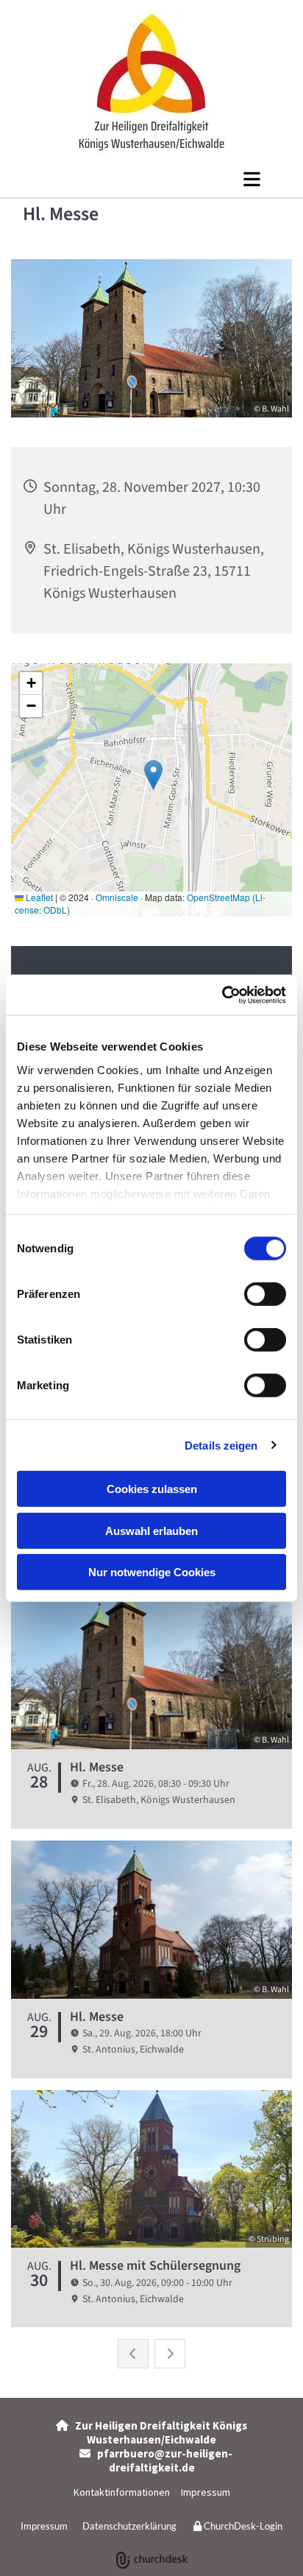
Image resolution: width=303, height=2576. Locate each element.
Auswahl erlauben (151, 1530)
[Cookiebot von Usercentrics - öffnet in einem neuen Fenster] (222, 995)
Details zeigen (221, 1445)
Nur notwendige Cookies (152, 1572)
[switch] (265, 1294)
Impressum (206, 2492)
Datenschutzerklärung (129, 2526)
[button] (151, 179)
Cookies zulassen (152, 1489)
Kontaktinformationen (122, 2492)
